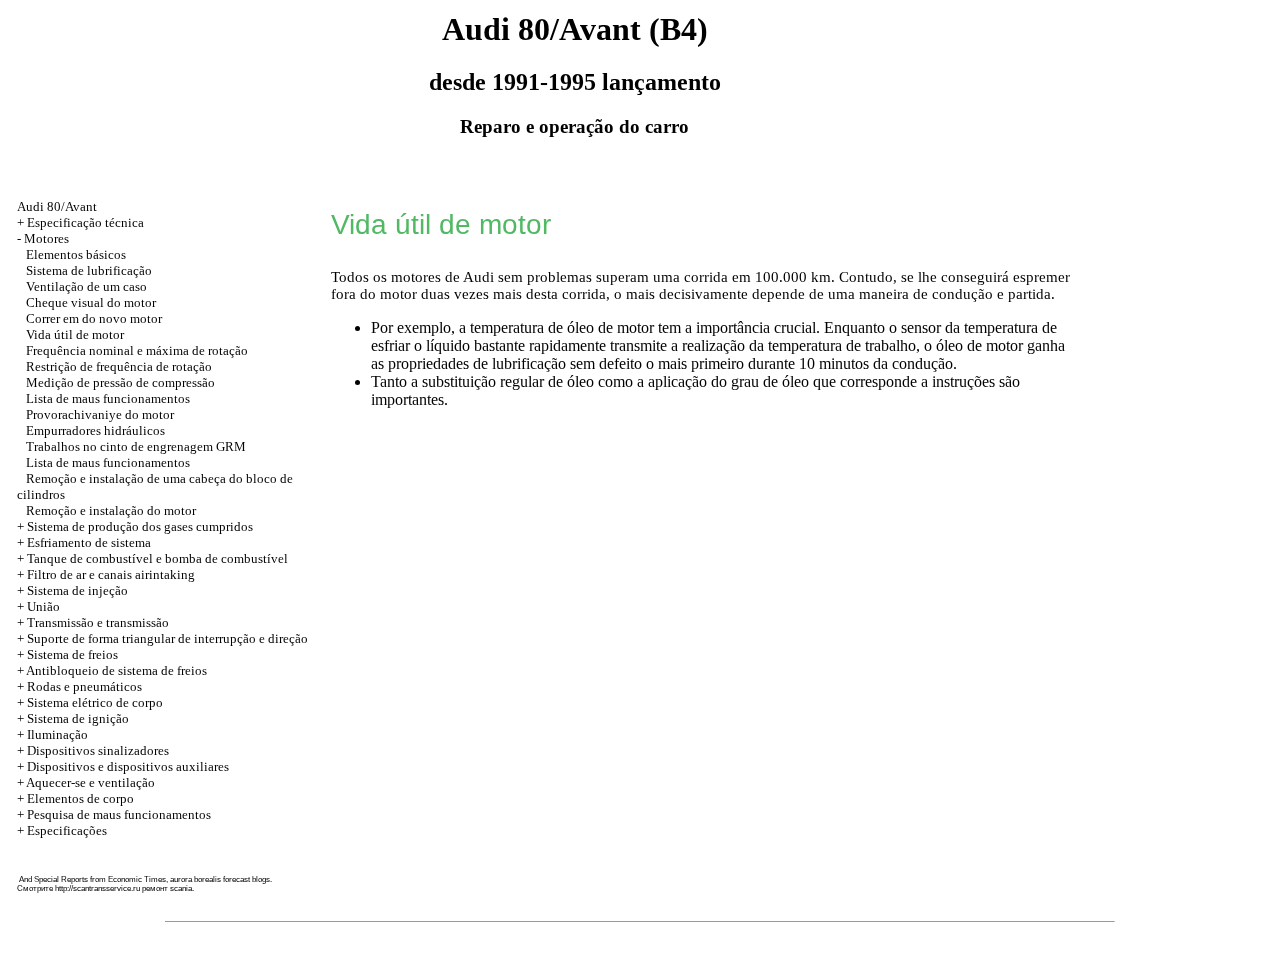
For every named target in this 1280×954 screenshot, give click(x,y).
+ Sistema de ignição (73, 718)
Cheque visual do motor (91, 302)
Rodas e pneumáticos (84, 686)
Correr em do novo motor (94, 318)
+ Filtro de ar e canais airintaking (106, 574)
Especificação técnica (85, 222)
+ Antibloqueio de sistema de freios (112, 670)
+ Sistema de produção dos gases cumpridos (135, 526)
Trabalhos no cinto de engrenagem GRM (136, 446)
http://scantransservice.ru (97, 888)
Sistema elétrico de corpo (95, 702)
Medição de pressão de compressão (120, 382)
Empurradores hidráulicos (95, 430)
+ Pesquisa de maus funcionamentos (114, 814)
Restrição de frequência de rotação (119, 366)
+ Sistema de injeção (72, 590)
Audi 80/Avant (57, 206)
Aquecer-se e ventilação (90, 782)
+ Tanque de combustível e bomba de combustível (152, 558)
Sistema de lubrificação (89, 270)
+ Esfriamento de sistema (84, 542)
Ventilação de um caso (86, 286)
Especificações (67, 830)
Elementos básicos (76, 254)
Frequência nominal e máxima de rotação (137, 350)
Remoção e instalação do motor (111, 510)
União (43, 606)
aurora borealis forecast (210, 879)
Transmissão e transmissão (98, 622)
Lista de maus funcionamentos (108, 398)
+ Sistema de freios (67, 654)
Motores (46, 238)
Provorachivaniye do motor (100, 414)
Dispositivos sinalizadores (98, 750)
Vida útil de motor (75, 334)
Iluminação (57, 734)
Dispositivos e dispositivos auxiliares (128, 766)
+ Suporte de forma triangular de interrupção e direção (162, 638)
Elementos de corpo (80, 798)
